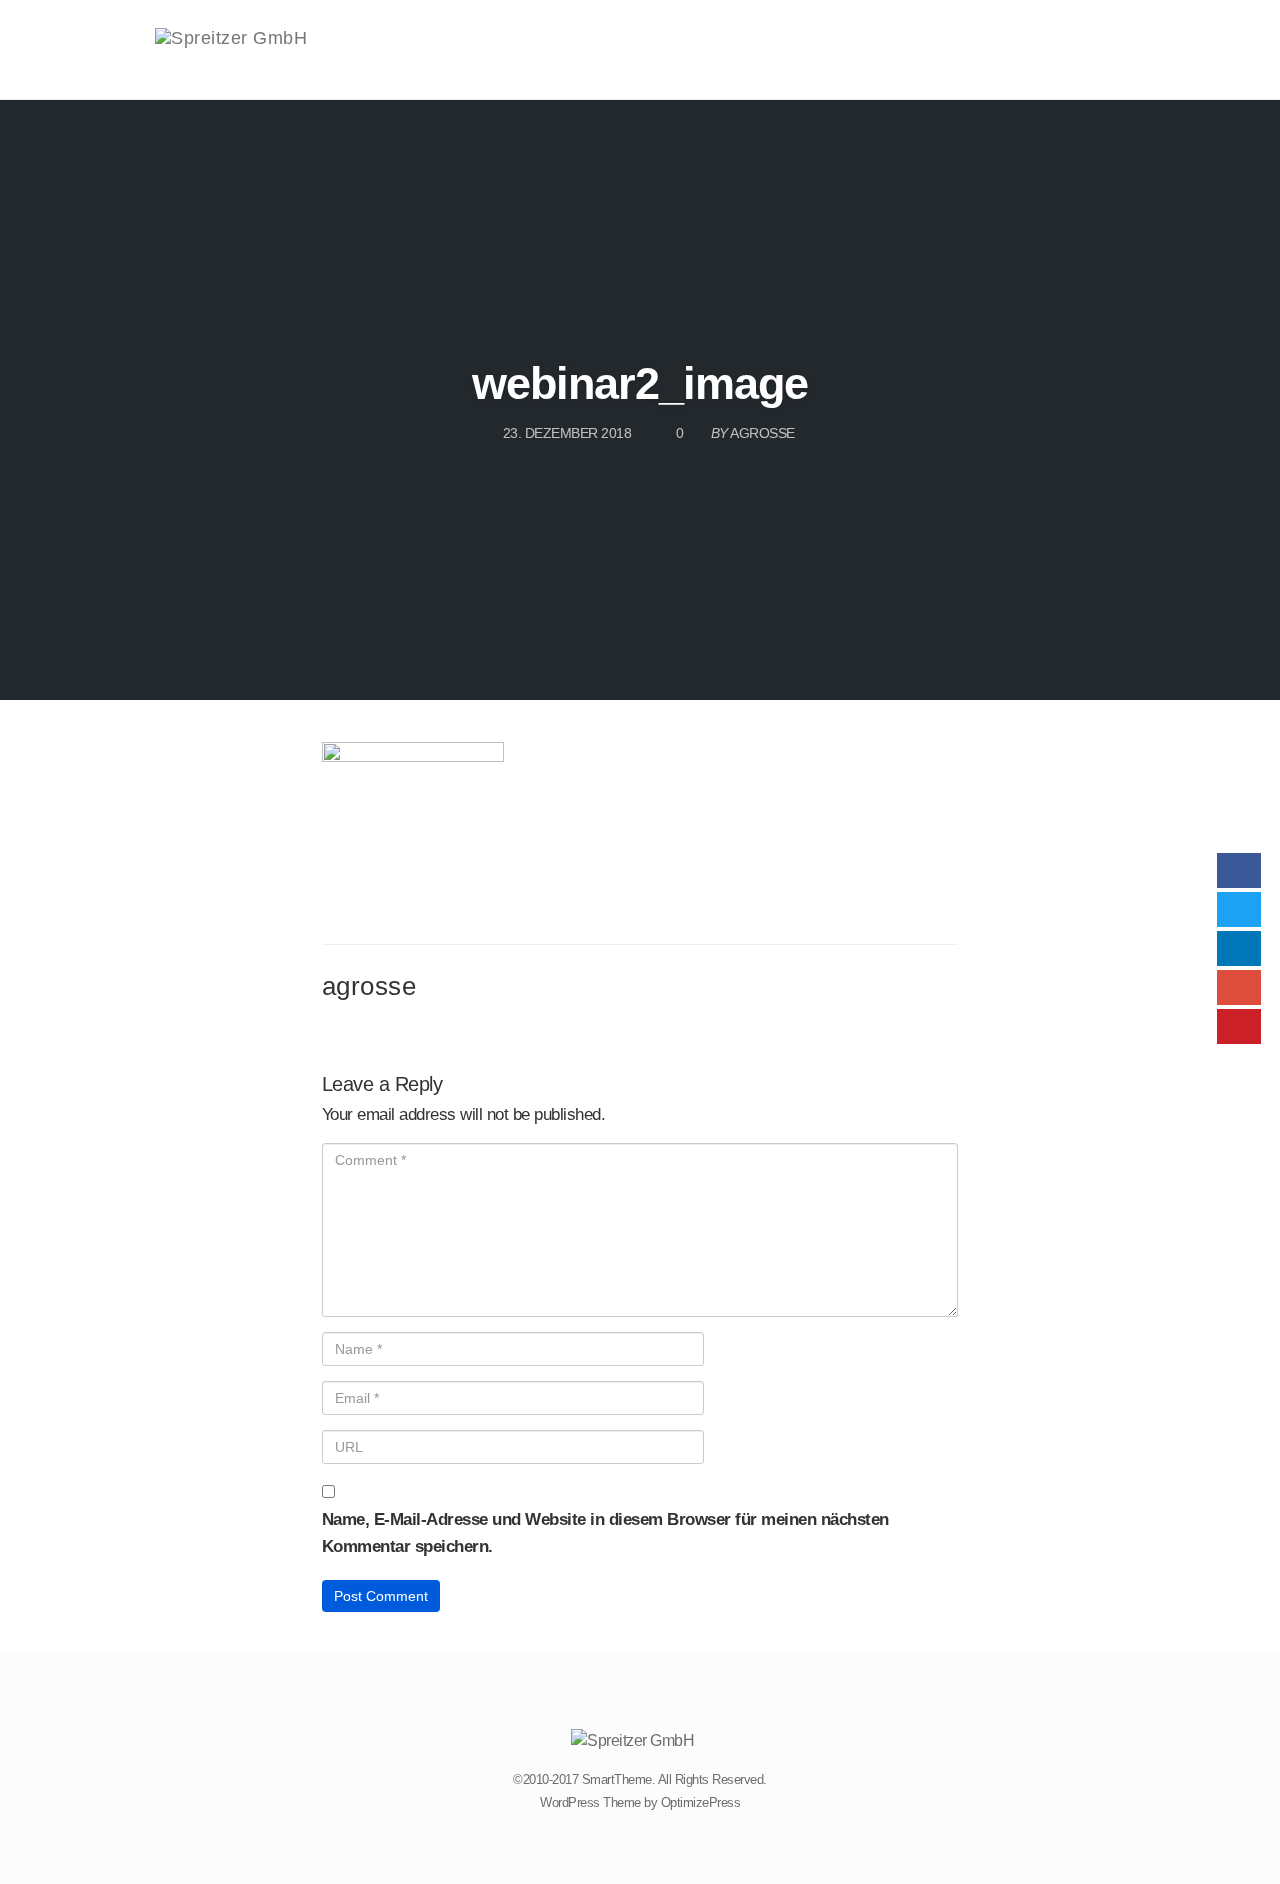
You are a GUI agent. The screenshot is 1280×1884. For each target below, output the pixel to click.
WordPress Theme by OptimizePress (640, 1802)
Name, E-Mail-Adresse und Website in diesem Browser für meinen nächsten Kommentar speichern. (605, 1533)
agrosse (369, 986)
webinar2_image (640, 383)
